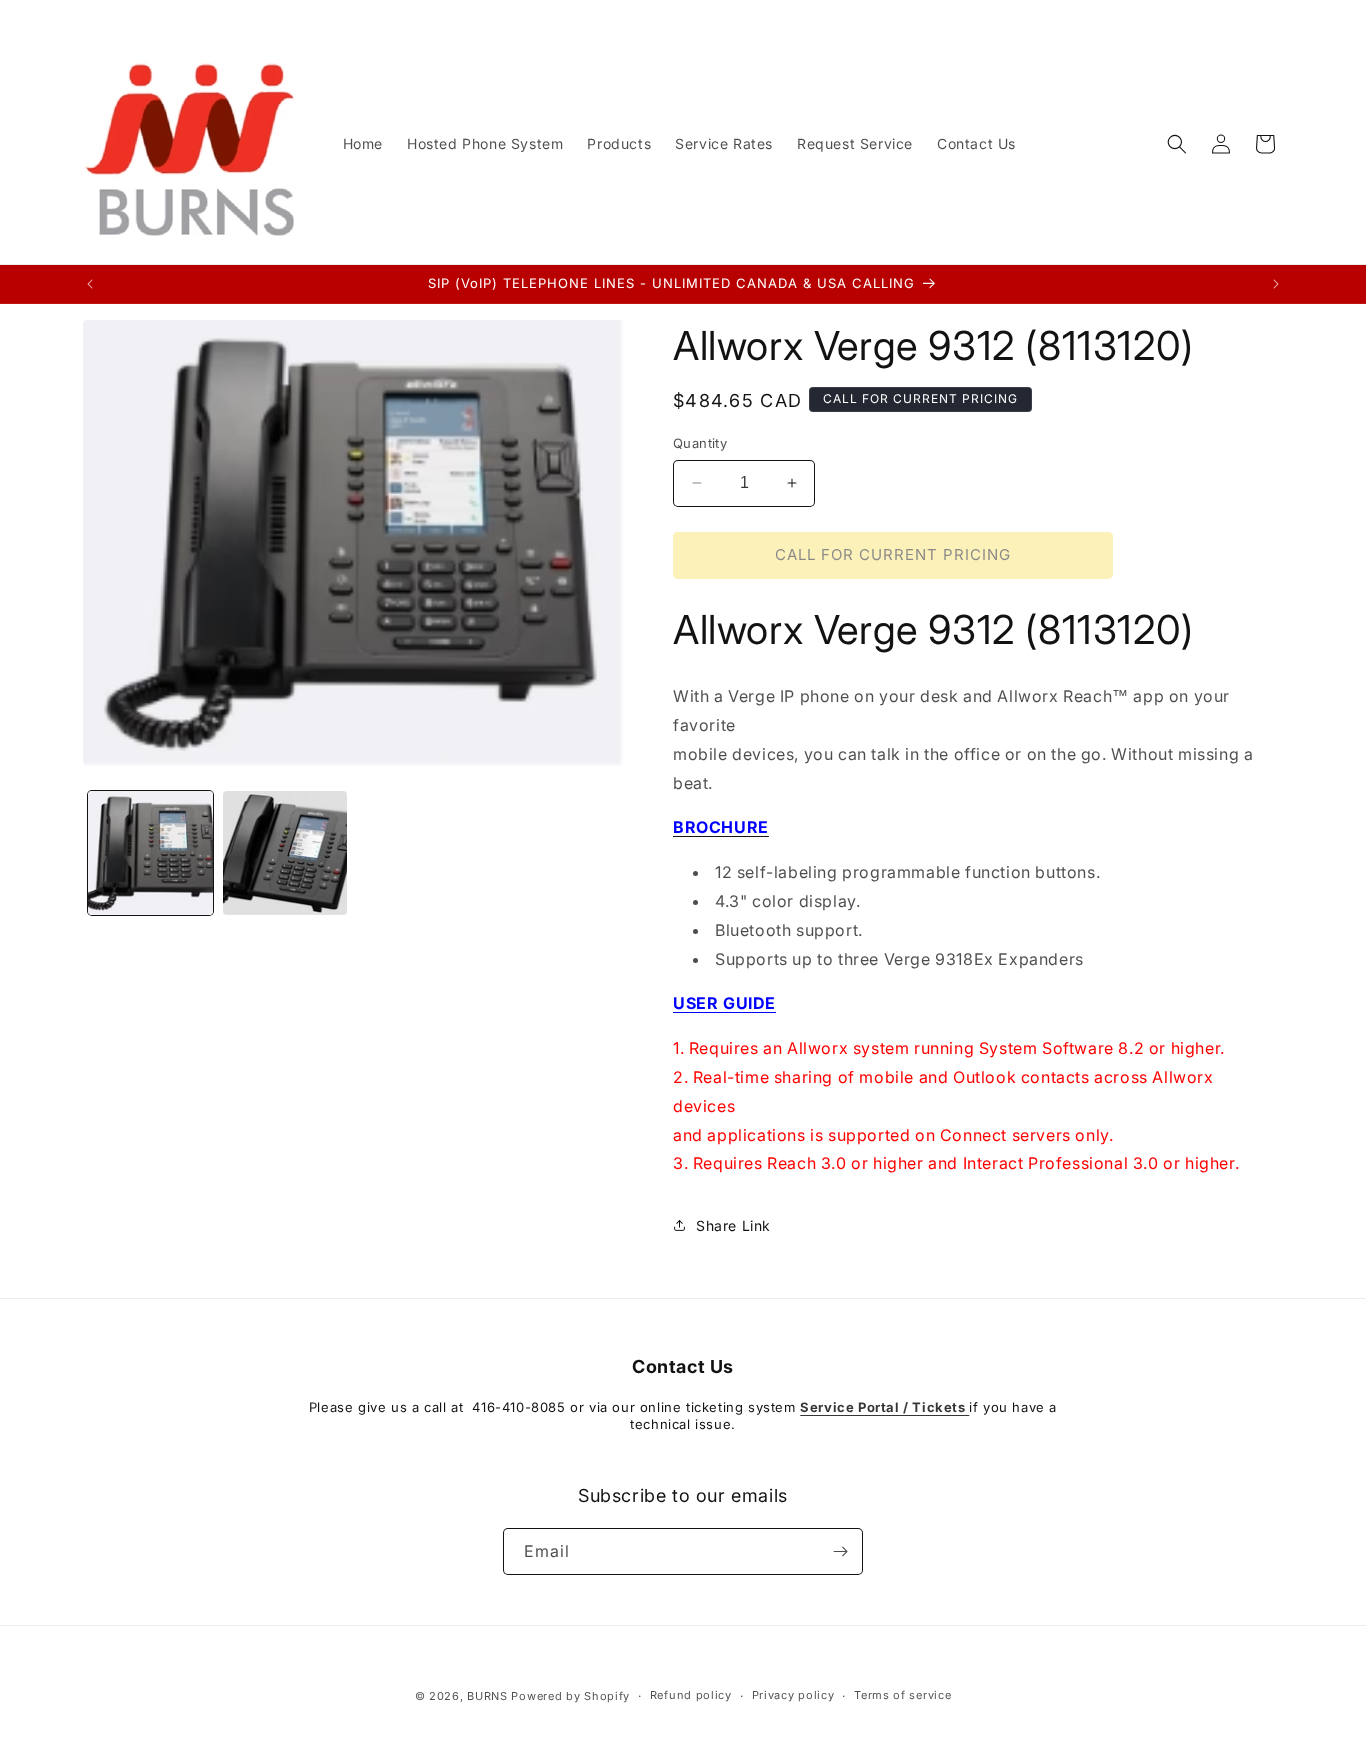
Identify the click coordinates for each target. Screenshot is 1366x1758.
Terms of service (902, 1695)
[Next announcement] (1276, 284)
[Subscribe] (840, 1551)
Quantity (700, 443)
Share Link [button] (733, 1225)
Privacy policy (793, 1695)
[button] (1177, 144)
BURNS (487, 1696)
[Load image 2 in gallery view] (285, 853)
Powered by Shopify (570, 1696)
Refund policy (691, 1695)
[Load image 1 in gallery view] (150, 853)
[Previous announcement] (90, 284)
